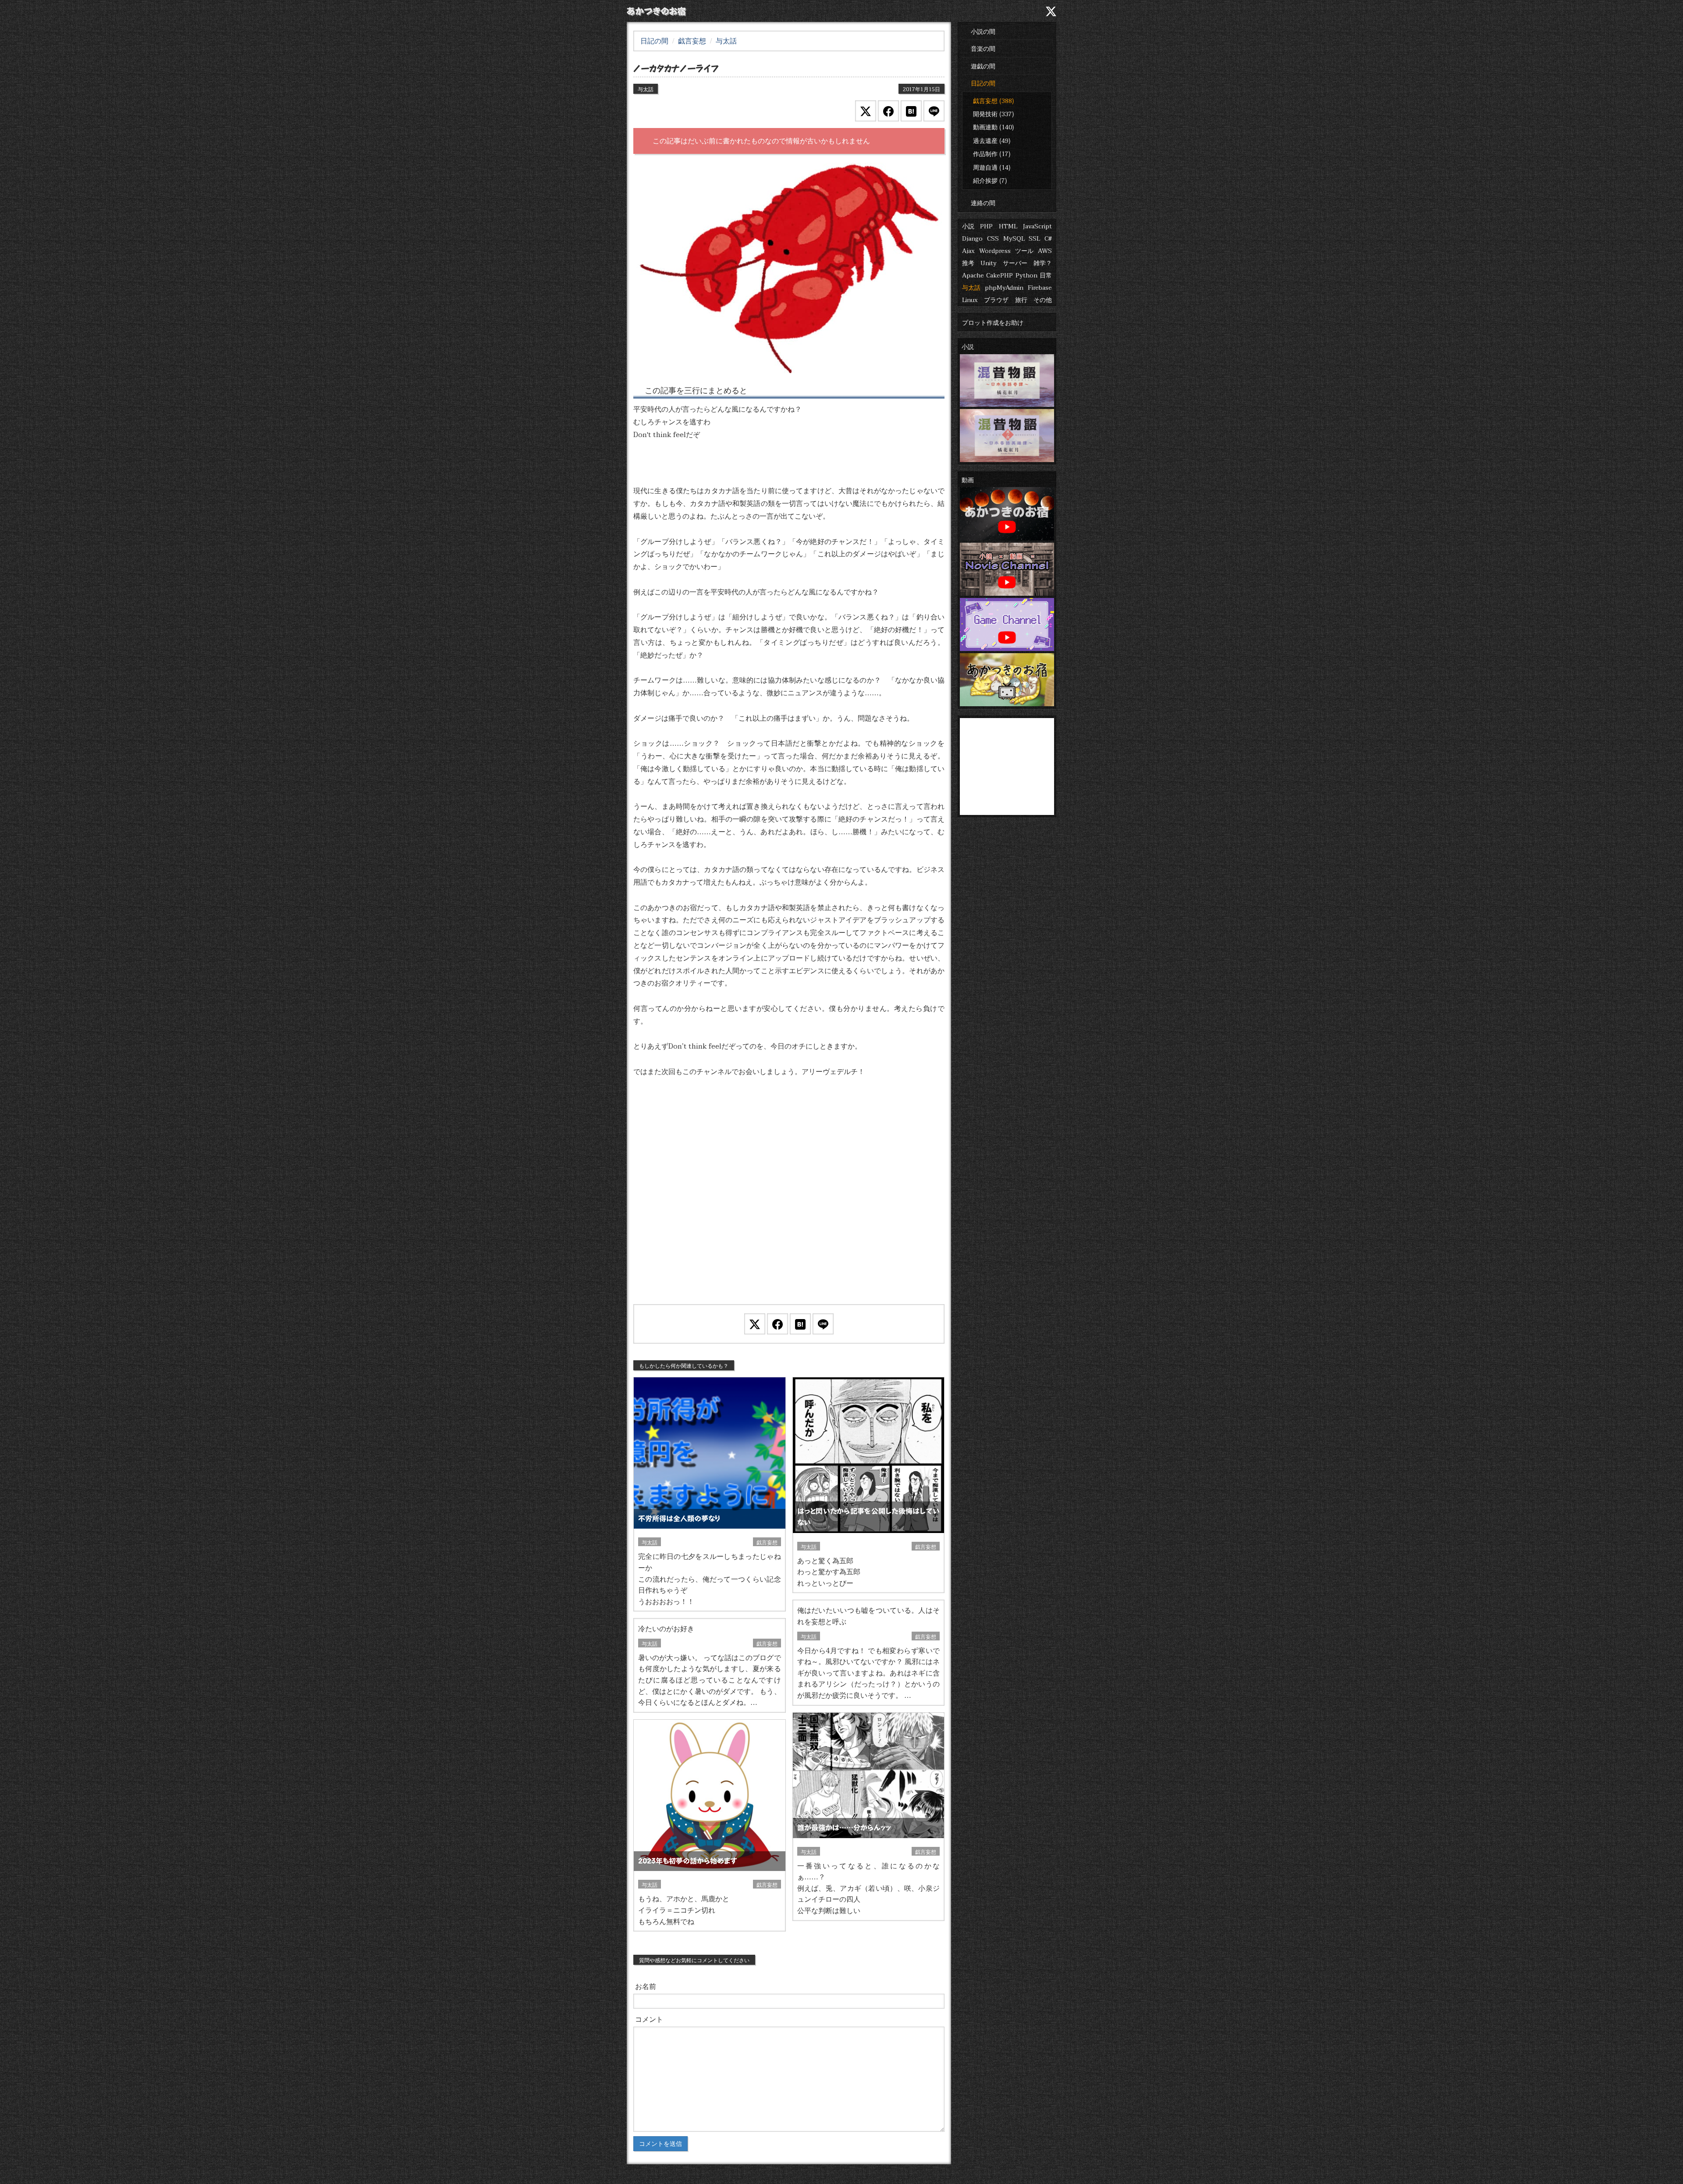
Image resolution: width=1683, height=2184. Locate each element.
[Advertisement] (789, 1202)
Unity (989, 263)
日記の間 (983, 83)
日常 (1046, 275)
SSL (1034, 238)
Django (972, 238)
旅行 (1021, 299)
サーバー (1015, 263)
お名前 (646, 1986)
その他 (1043, 299)
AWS (1045, 250)
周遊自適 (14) (992, 167)
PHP (986, 226)
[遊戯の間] (997, 11)
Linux (970, 299)
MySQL (1014, 238)
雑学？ (1043, 263)
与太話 (971, 287)
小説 (968, 226)
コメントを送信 (660, 2144)
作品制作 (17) (992, 153)
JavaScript (1037, 226)
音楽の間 (983, 48)
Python (1026, 275)
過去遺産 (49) (992, 140)
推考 (968, 263)
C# (1048, 238)
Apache (973, 275)
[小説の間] (962, 11)
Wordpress (995, 250)
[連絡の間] (1032, 11)
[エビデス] (789, 268)
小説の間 (983, 31)
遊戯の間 (983, 66)
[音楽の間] (979, 11)
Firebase (1040, 287)
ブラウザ (996, 299)
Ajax (968, 250)
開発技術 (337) (994, 114)
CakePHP (1000, 275)
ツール (1024, 250)
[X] (1051, 11)
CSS (993, 238)
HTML (1008, 226)
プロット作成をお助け (993, 322)
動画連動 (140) (994, 127)
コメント (649, 2019)
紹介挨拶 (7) (990, 180)
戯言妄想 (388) (994, 100)
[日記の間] (1015, 11)
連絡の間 (983, 203)
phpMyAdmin (1004, 287)
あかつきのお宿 (656, 11)
